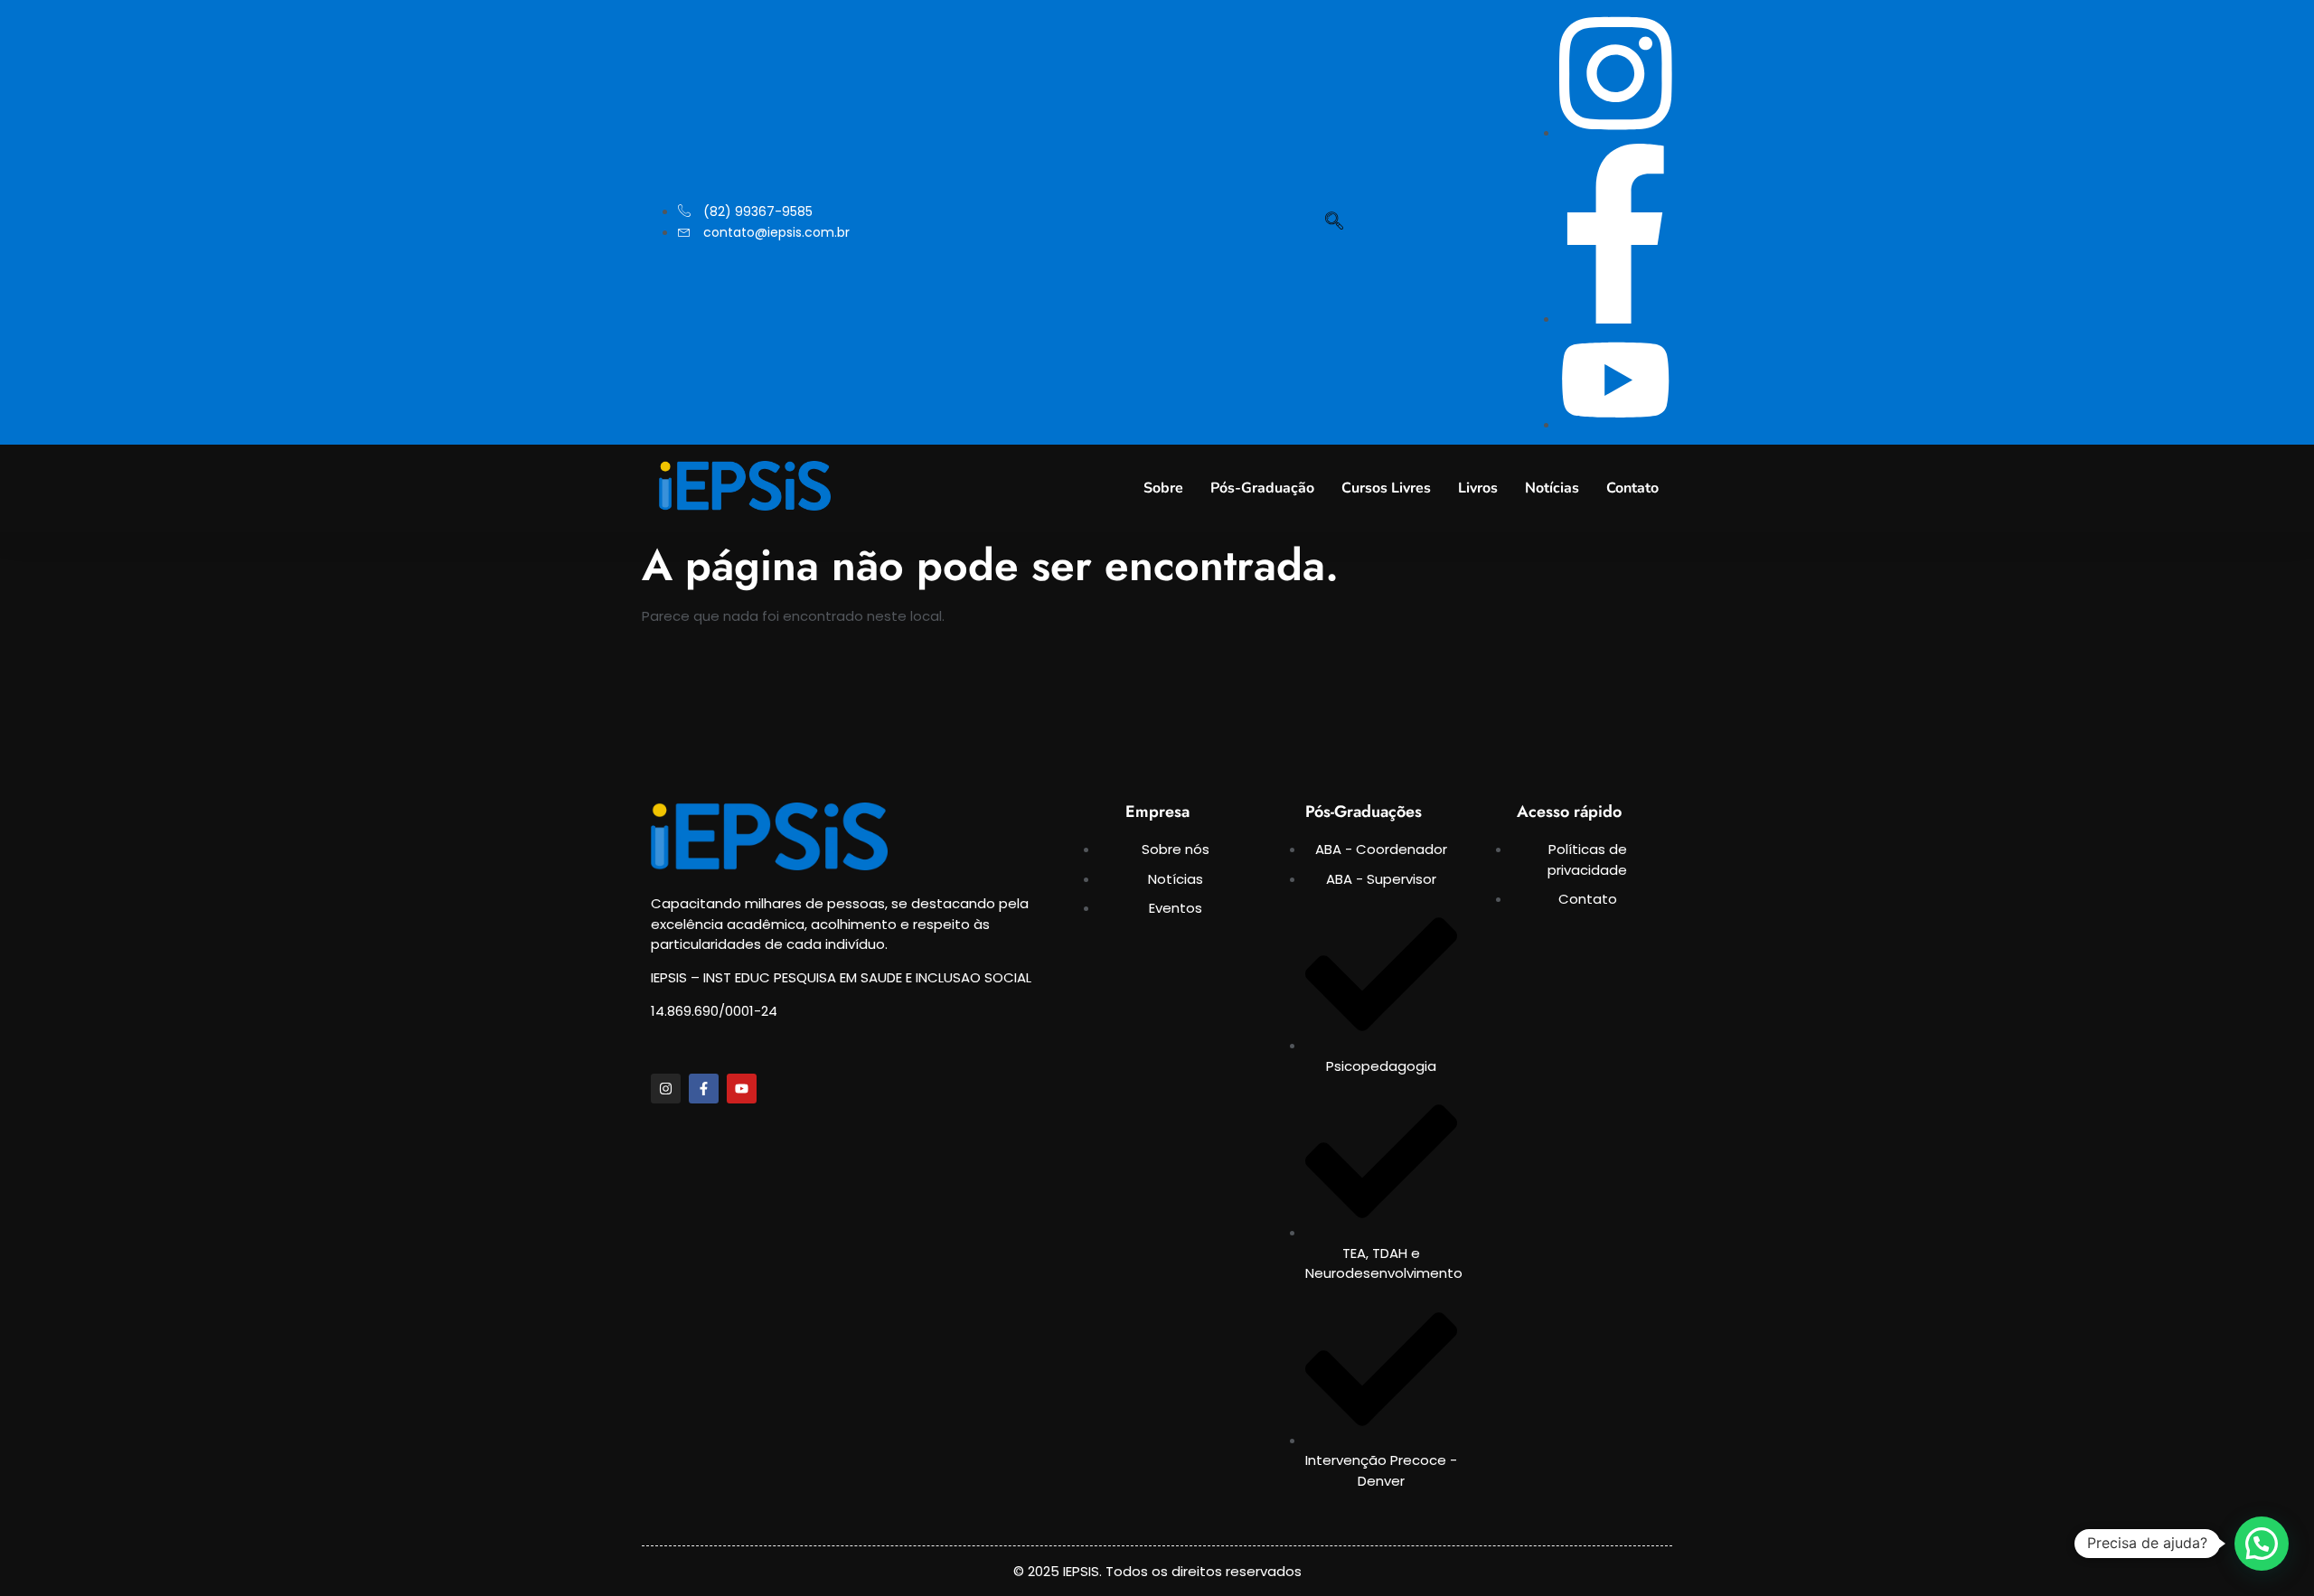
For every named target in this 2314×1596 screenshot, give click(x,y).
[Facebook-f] (704, 1089)
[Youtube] (742, 1089)
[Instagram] (666, 1089)
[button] (2262, 1544)
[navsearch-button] (1334, 222)
